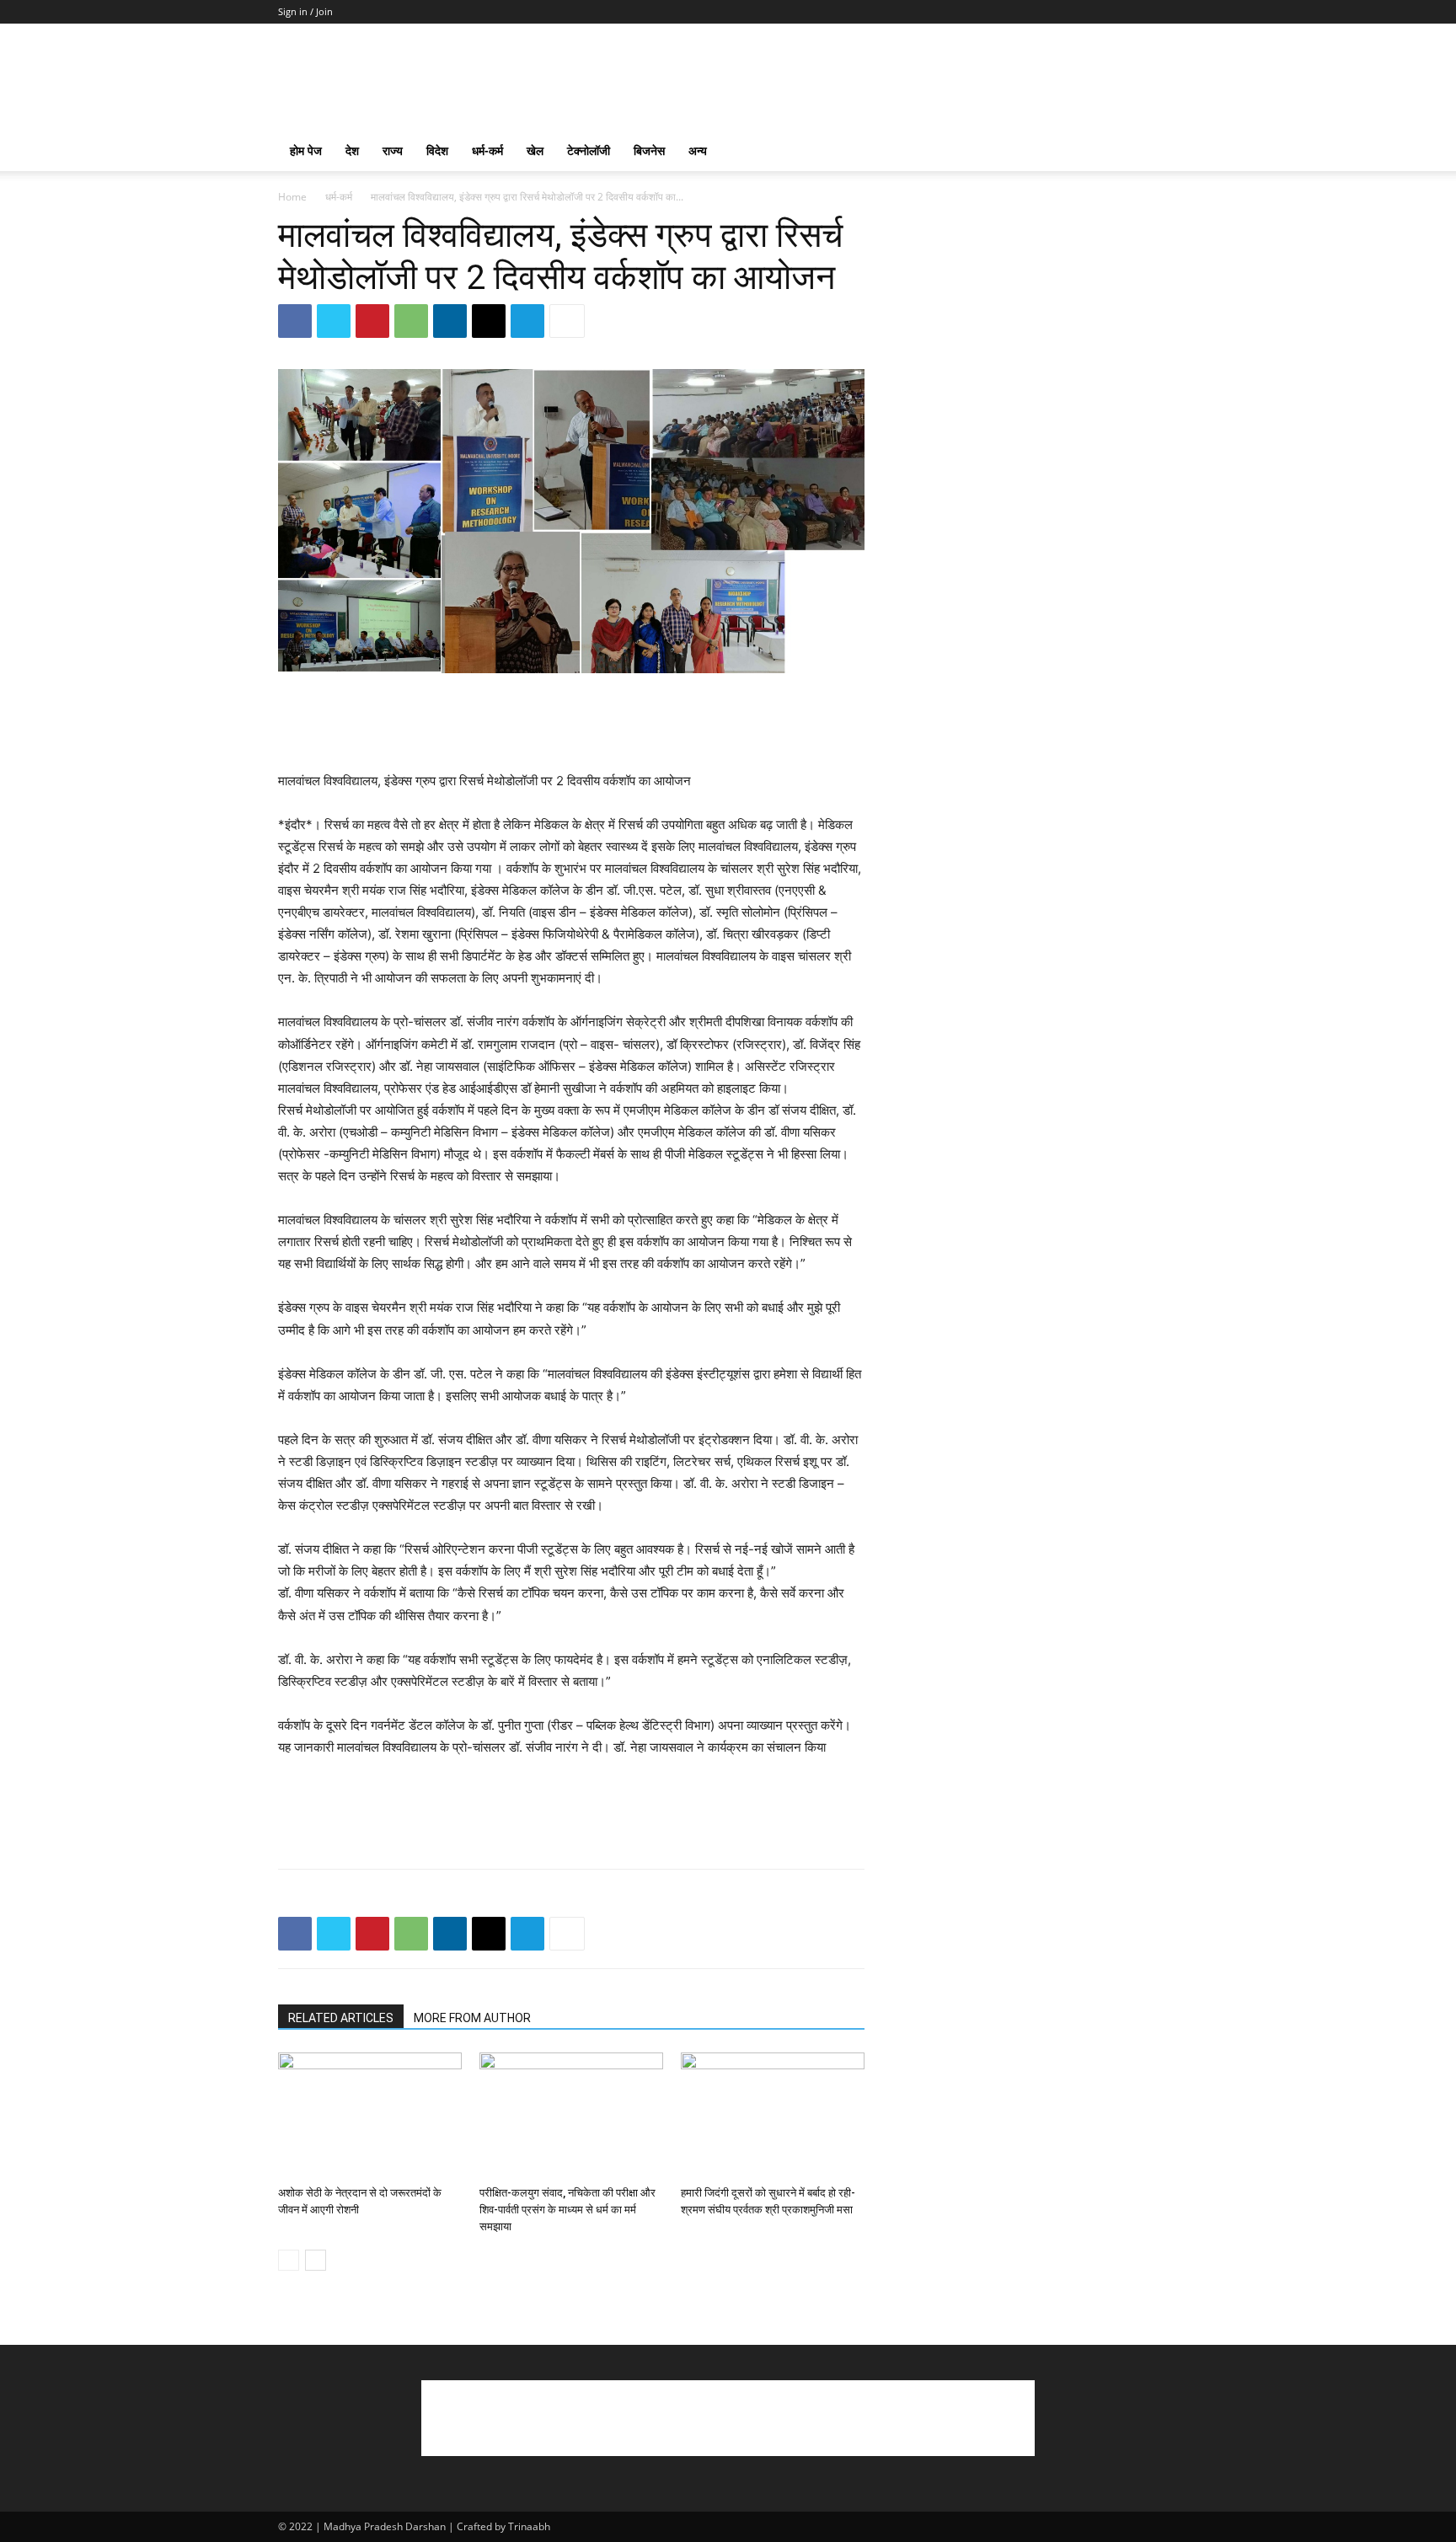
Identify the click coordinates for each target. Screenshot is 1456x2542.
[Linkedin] (450, 321)
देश (352, 150)
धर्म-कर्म (487, 150)
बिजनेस (649, 150)
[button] (1158, 152)
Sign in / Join (305, 11)
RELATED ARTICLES (341, 2018)
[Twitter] (334, 321)
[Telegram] (527, 321)
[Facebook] (295, 321)
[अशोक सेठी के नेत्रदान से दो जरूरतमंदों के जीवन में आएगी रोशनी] (370, 2116)
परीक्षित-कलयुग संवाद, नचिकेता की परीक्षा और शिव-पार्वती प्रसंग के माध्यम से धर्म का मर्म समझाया (567, 2210)
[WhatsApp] (411, 321)
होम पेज (306, 150)
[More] (567, 321)
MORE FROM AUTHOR (472, 2018)
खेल (535, 150)
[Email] (489, 321)
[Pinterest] (372, 321)
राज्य (393, 150)
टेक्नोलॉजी (589, 150)
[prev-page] (289, 2260)
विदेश (437, 150)
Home (292, 197)
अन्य (698, 150)
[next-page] (316, 2260)
